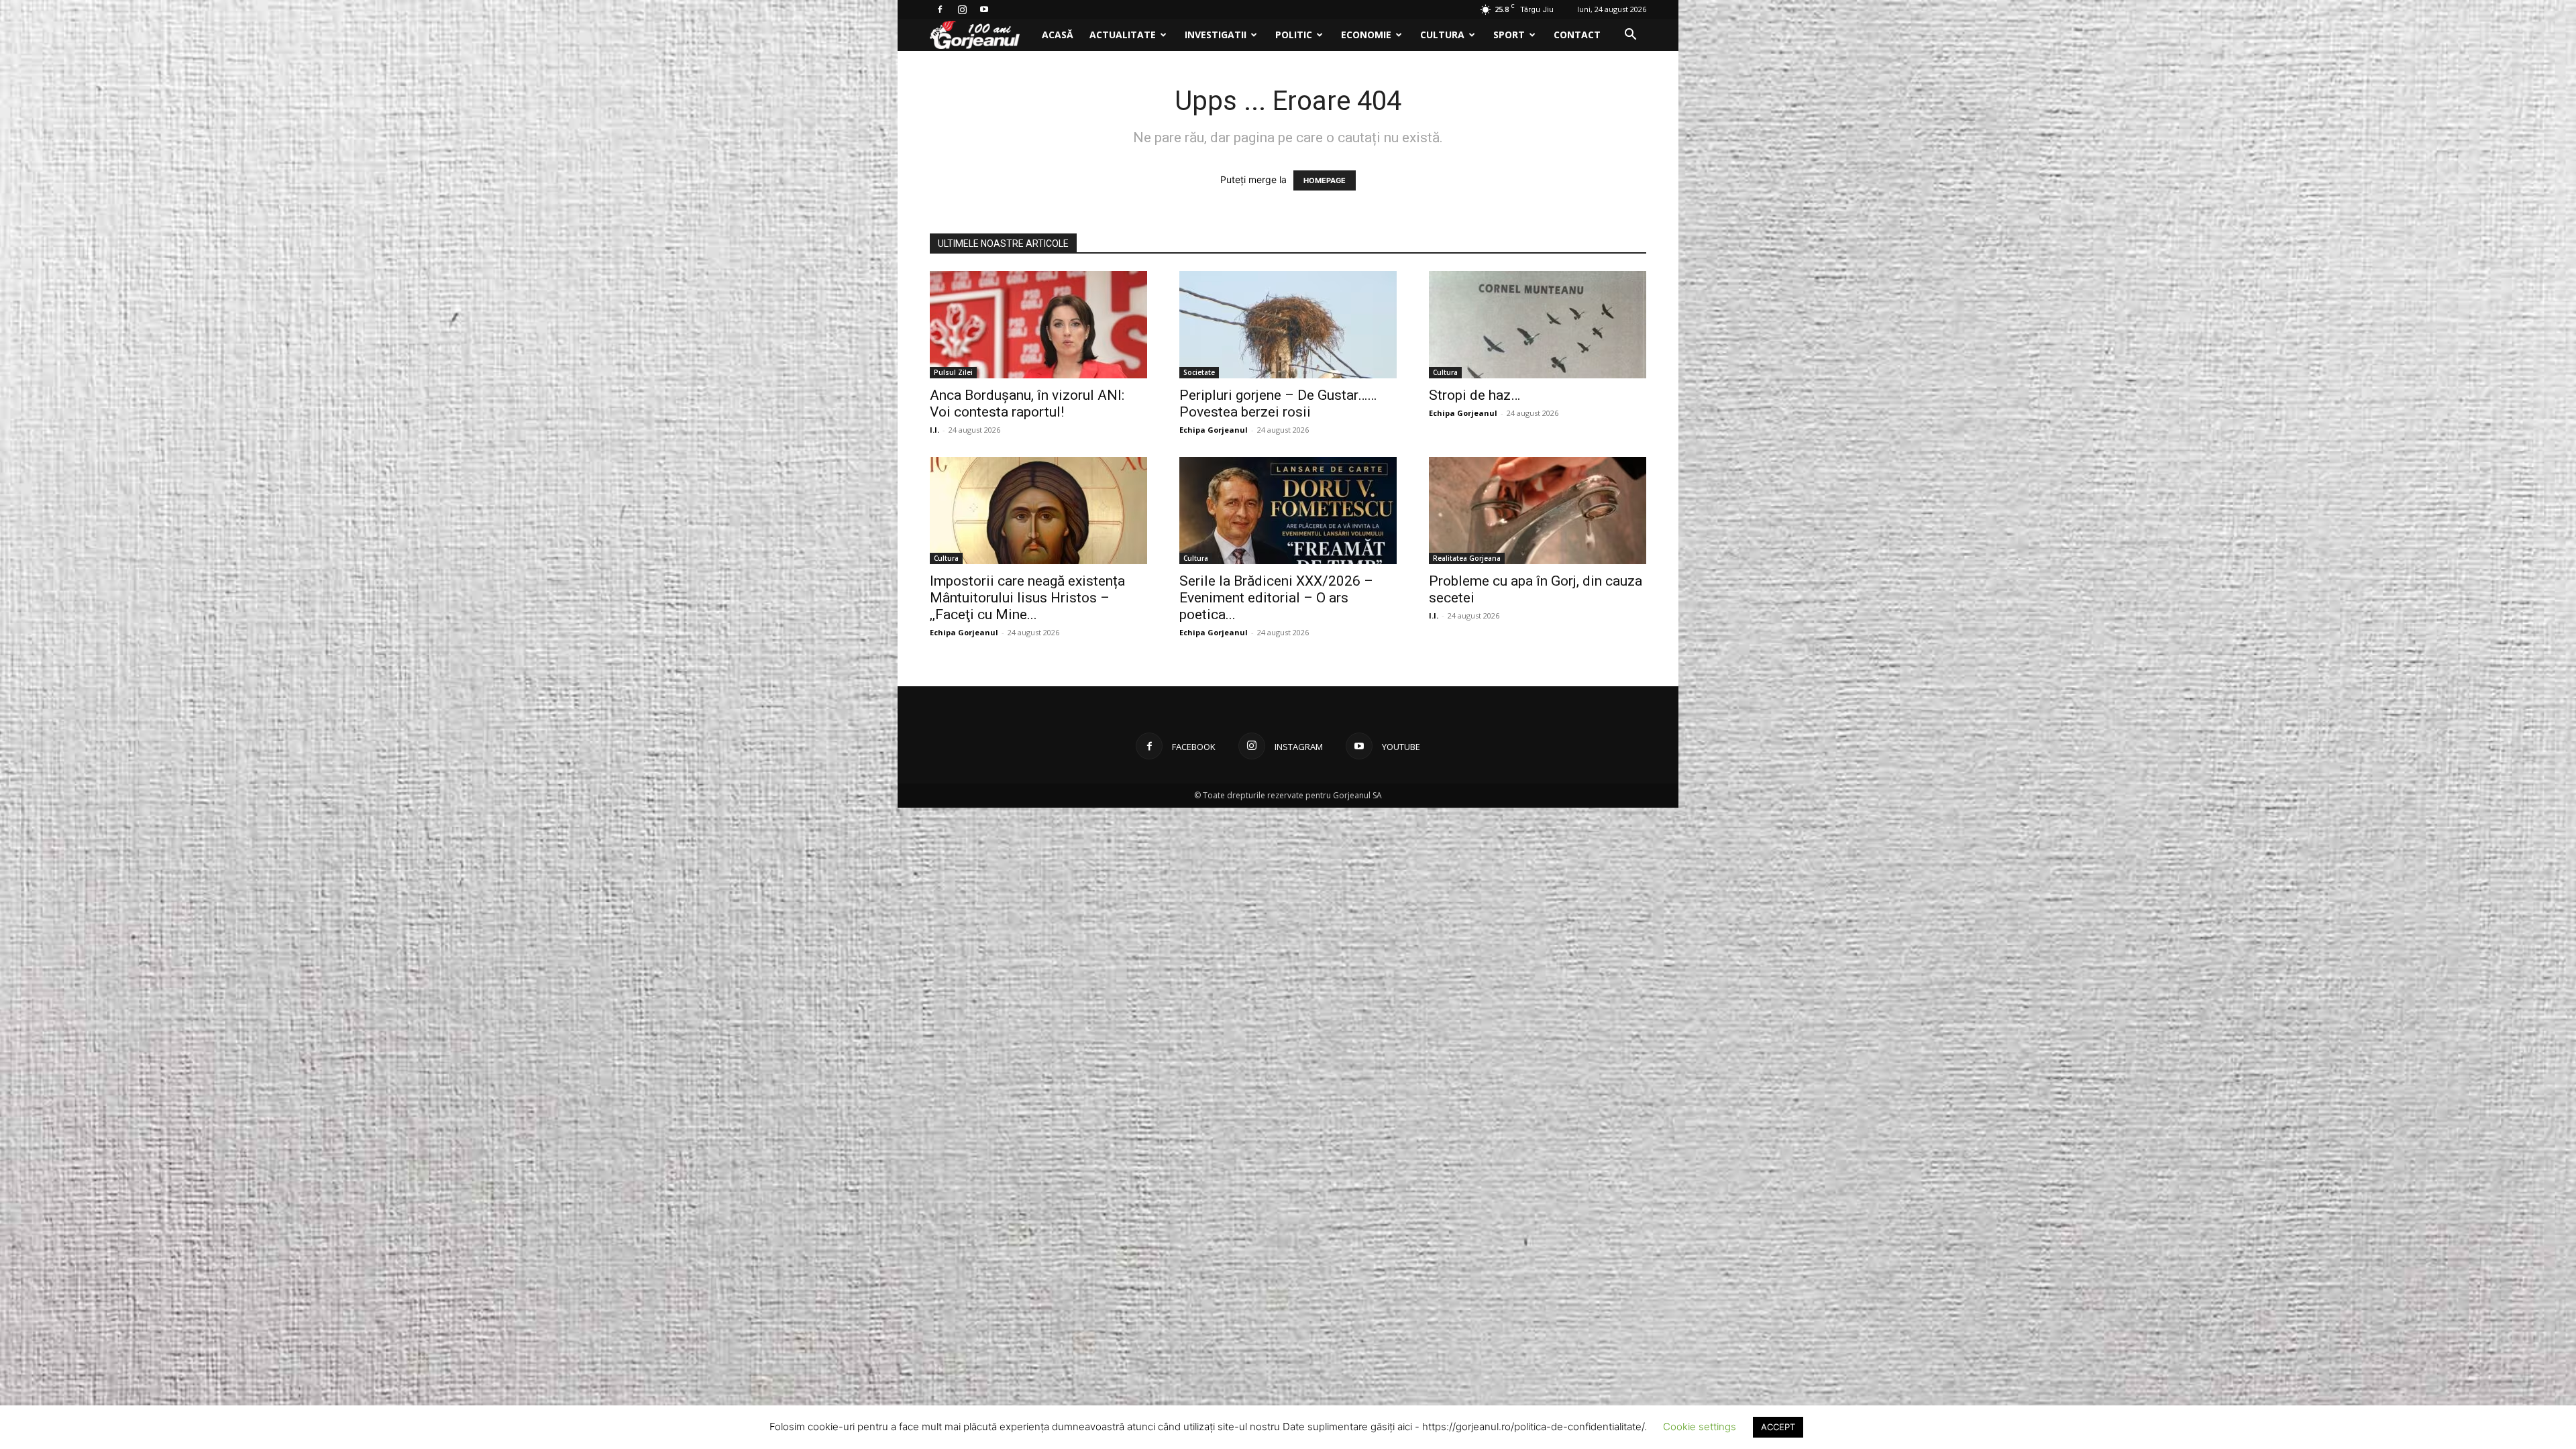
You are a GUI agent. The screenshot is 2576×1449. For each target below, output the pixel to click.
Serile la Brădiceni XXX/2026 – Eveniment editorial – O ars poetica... (1276, 598)
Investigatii (1216, 35)
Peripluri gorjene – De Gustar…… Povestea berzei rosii (1278, 404)
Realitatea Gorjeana (1467, 558)
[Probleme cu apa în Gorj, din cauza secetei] (1538, 511)
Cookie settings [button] (1700, 1427)
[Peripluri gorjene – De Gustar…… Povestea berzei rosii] (1288, 325)
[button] (1630, 36)
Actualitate (1123, 35)
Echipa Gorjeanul (1214, 430)
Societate (1199, 372)
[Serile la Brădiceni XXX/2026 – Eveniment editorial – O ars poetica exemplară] (1288, 511)
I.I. (934, 430)
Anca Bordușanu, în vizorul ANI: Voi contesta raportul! (1027, 404)
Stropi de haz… (1474, 395)
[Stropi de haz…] (1538, 325)
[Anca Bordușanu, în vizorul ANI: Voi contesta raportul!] (1038, 325)
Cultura (1442, 35)
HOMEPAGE (1325, 180)
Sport (1509, 35)
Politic (1294, 35)
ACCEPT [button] (1778, 1427)
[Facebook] (940, 9)
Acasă (1058, 35)
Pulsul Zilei (953, 372)
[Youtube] (984, 9)
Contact (1577, 35)
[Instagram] (962, 9)
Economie (1366, 35)
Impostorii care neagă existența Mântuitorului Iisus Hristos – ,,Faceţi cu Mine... (1027, 598)
